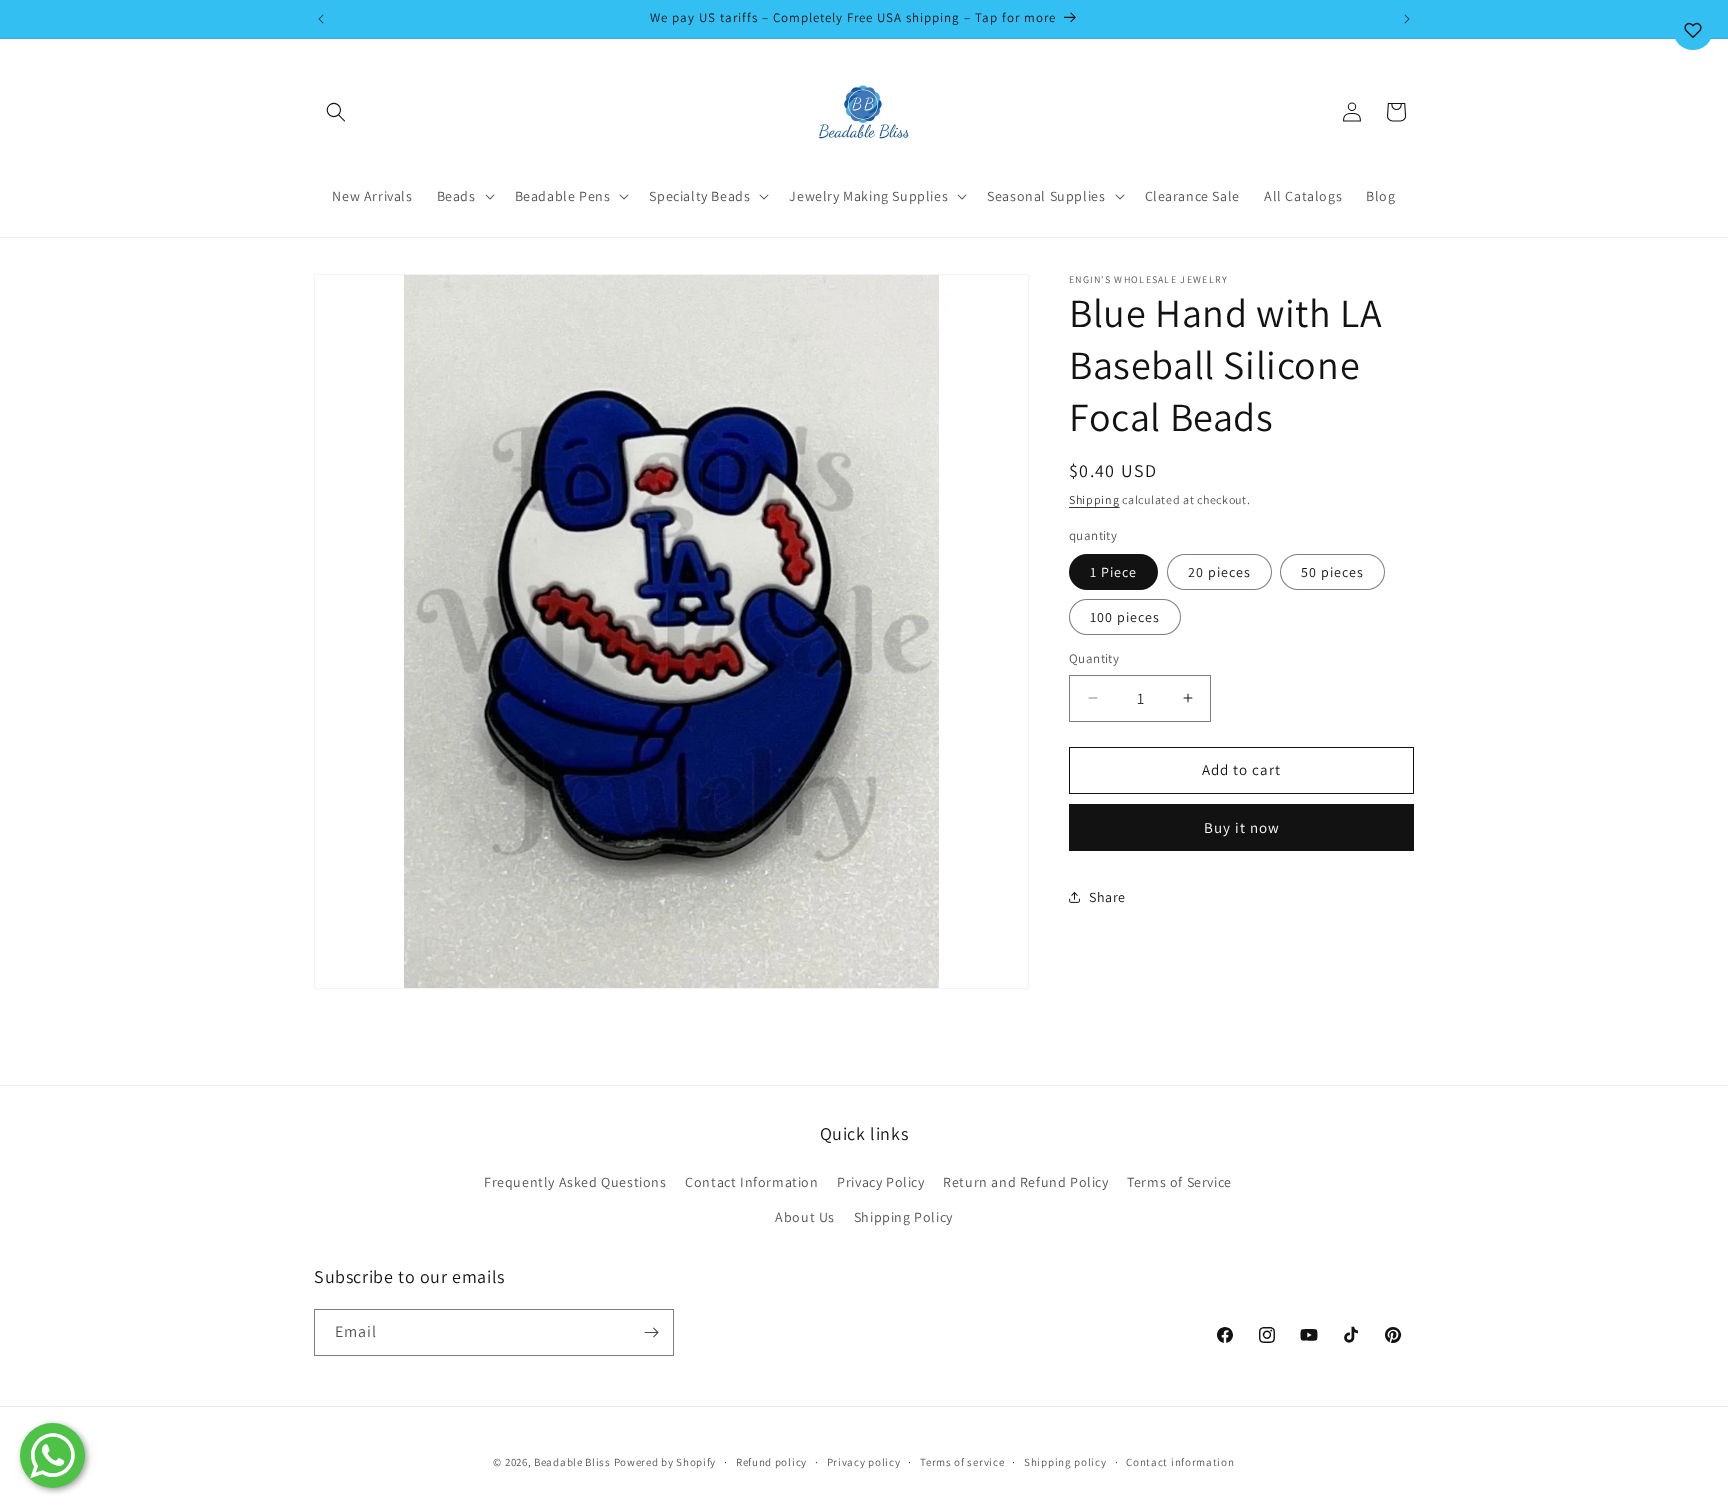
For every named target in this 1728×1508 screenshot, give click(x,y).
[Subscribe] (651, 1332)
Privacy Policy (880, 1182)
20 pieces (1219, 572)
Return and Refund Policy (1025, 1182)
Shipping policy (1065, 1462)
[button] (336, 112)
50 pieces (1332, 572)
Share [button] (1107, 896)
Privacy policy (864, 1462)
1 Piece (1113, 572)
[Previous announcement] (321, 19)
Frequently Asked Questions (575, 1182)
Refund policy (771, 1462)
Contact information (1180, 1462)
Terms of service (962, 1462)
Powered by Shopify (665, 1462)
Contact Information (751, 1182)
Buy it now (1242, 826)
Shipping (1094, 499)
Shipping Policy (903, 1217)
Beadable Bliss (572, 1462)
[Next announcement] (1407, 19)
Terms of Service (1179, 1182)
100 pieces (1125, 617)
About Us (805, 1217)
